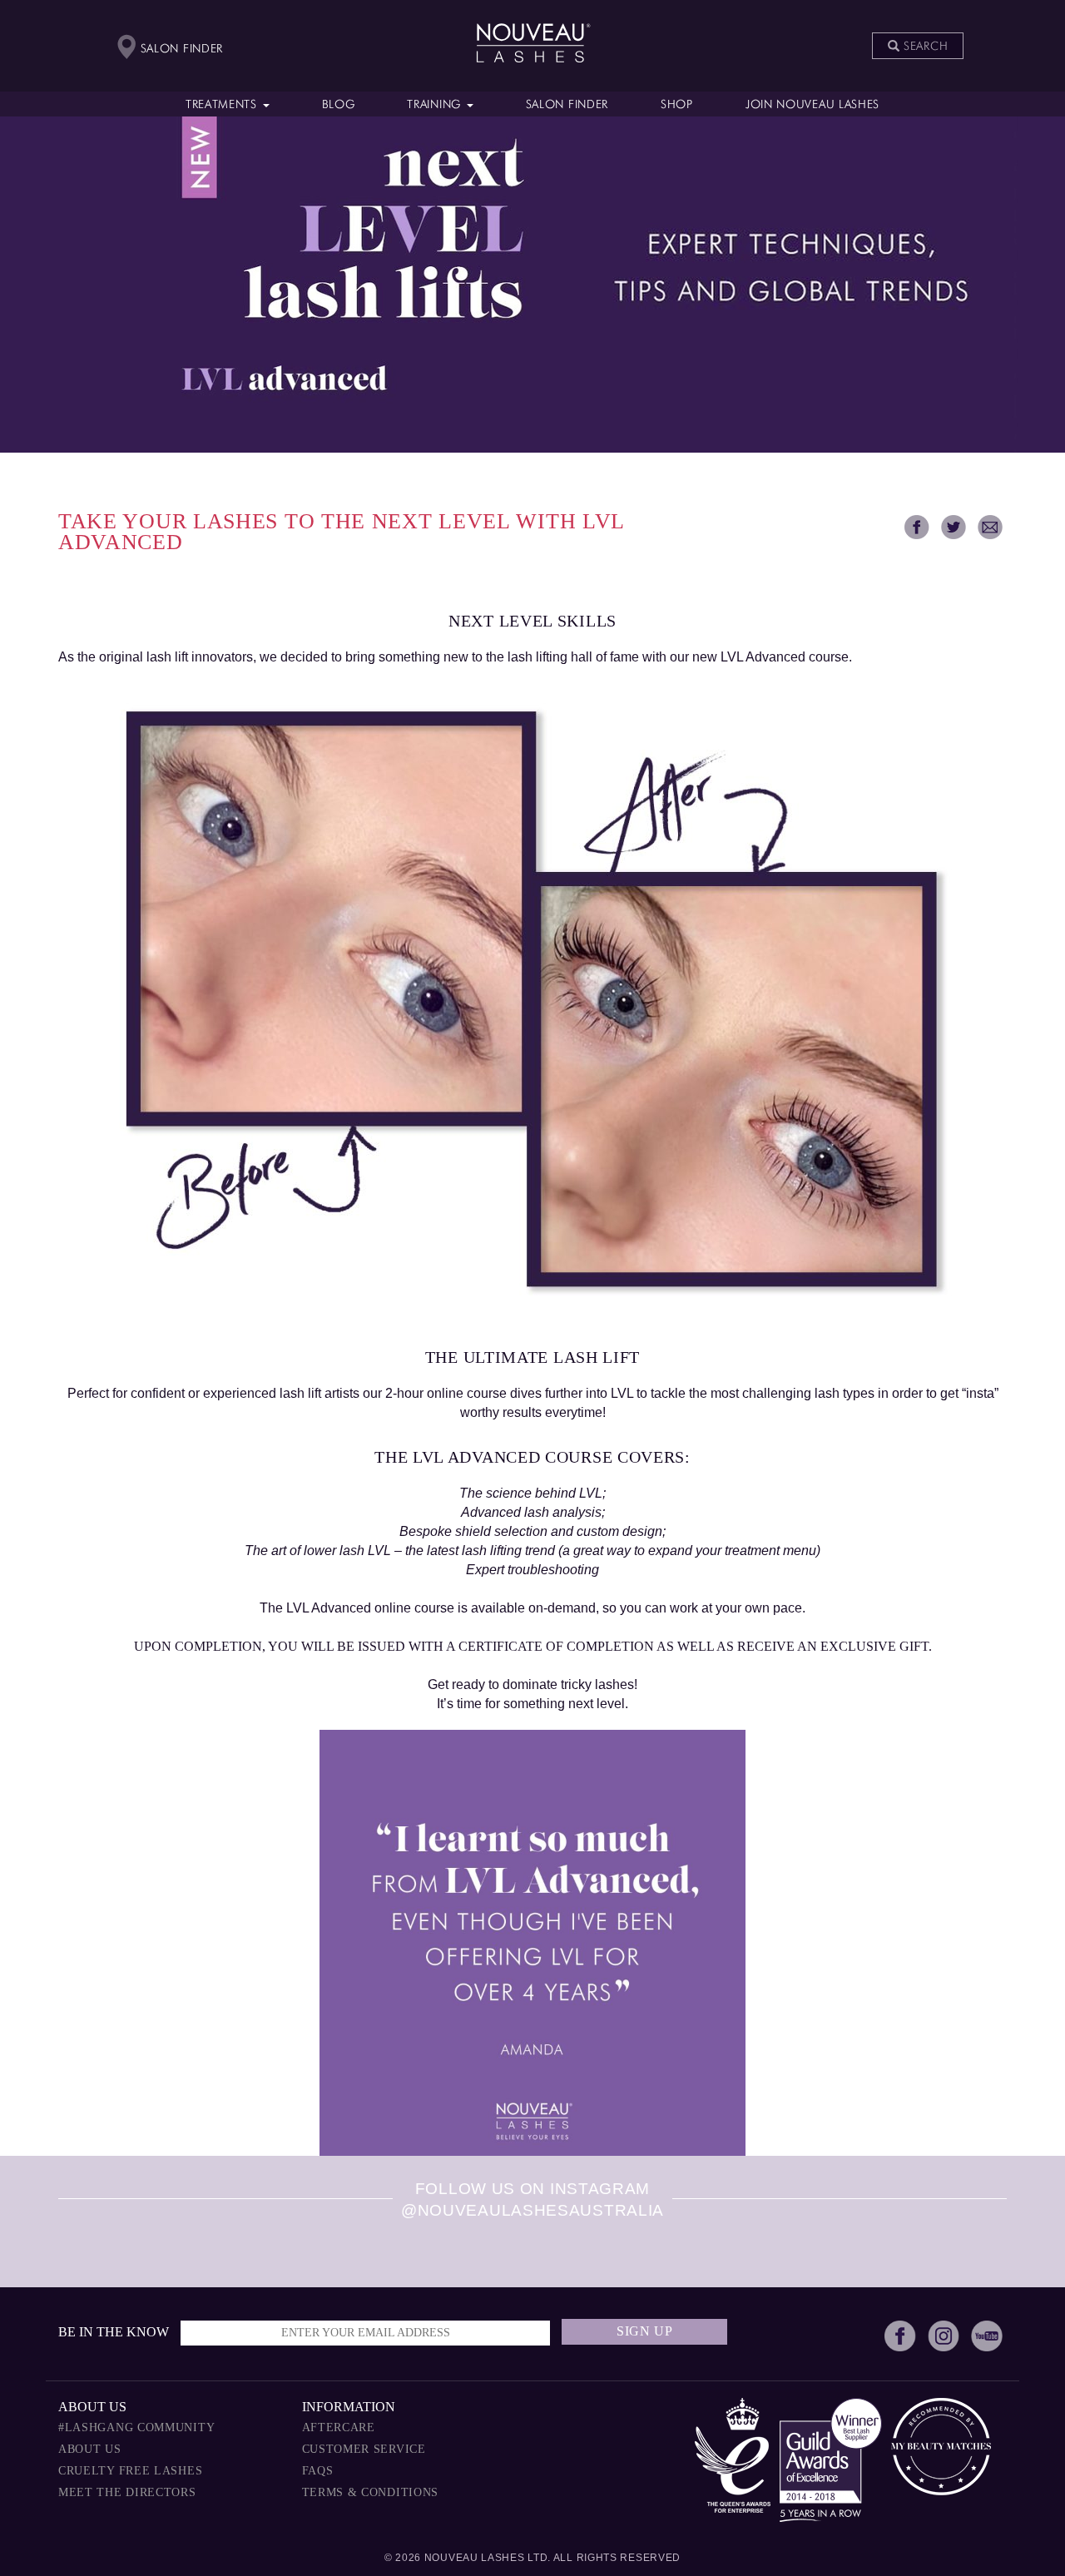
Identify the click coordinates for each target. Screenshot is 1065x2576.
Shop (677, 105)
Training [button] (436, 105)
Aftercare (339, 2427)
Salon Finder (567, 105)
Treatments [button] (223, 105)
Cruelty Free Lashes (130, 2471)
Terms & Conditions (371, 2492)
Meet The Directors (127, 2492)
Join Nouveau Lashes (812, 105)
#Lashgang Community (136, 2427)
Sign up (645, 2331)
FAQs (318, 2471)
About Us (90, 2449)
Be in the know (114, 2332)
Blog (339, 105)
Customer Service (364, 2449)
